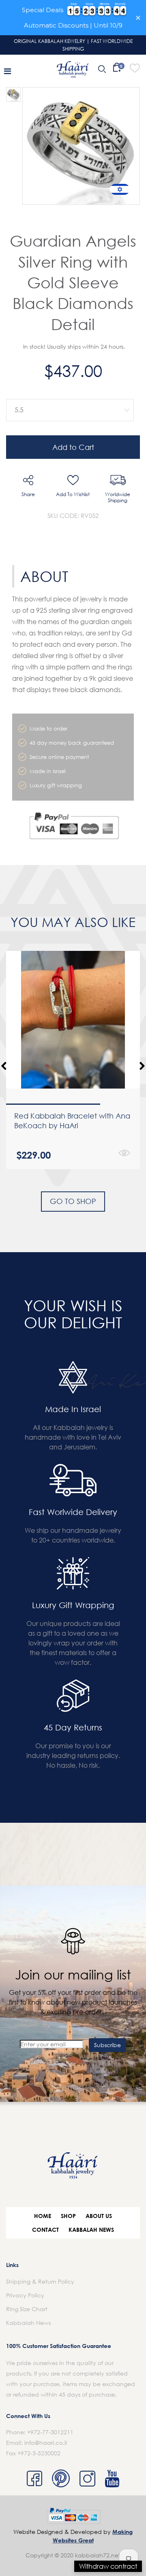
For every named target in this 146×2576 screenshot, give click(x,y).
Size (68, 393)
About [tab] (44, 576)
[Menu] (8, 71)
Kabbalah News (91, 2230)
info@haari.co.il (46, 2443)
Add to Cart (73, 447)
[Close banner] (138, 18)
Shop (68, 2216)
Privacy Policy (25, 2295)
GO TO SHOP (73, 1201)
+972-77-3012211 (50, 2432)
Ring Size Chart (27, 2309)
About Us (99, 2216)
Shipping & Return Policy (40, 2281)
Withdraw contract (108, 2566)
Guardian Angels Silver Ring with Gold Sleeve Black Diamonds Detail (73, 282)
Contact (45, 2230)
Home (43, 2216)
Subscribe (107, 2045)
